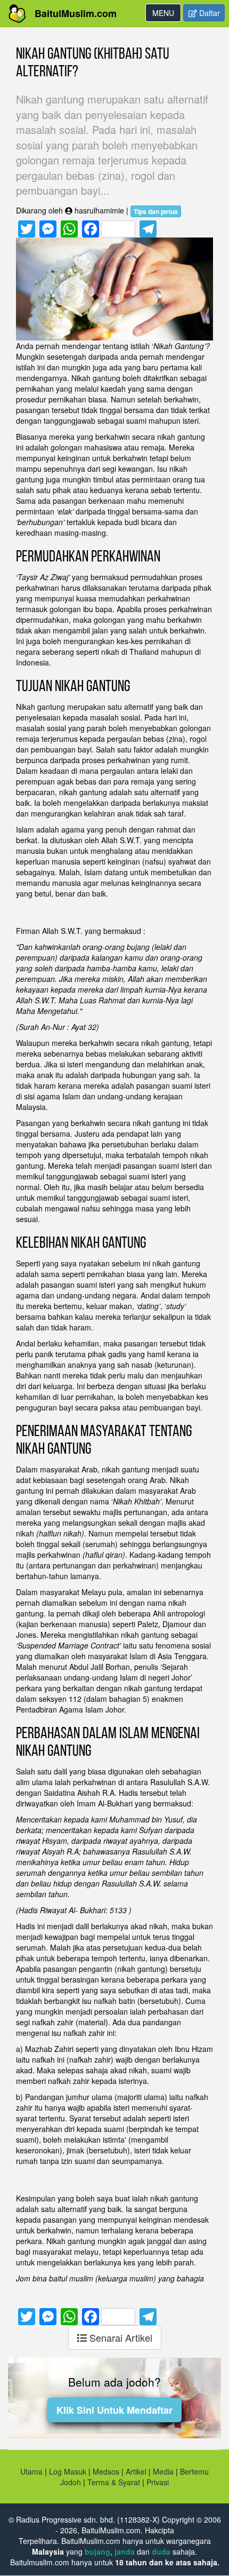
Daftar (208, 13)
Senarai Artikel (120, 2337)
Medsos (105, 2471)
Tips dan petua (156, 211)
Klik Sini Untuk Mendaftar (114, 2410)
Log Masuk (68, 2471)
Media (163, 2471)
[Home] (17, 14)
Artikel (136, 2471)
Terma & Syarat (114, 2482)
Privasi (158, 2482)
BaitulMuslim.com (76, 13)
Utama (31, 2471)
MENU (166, 14)
